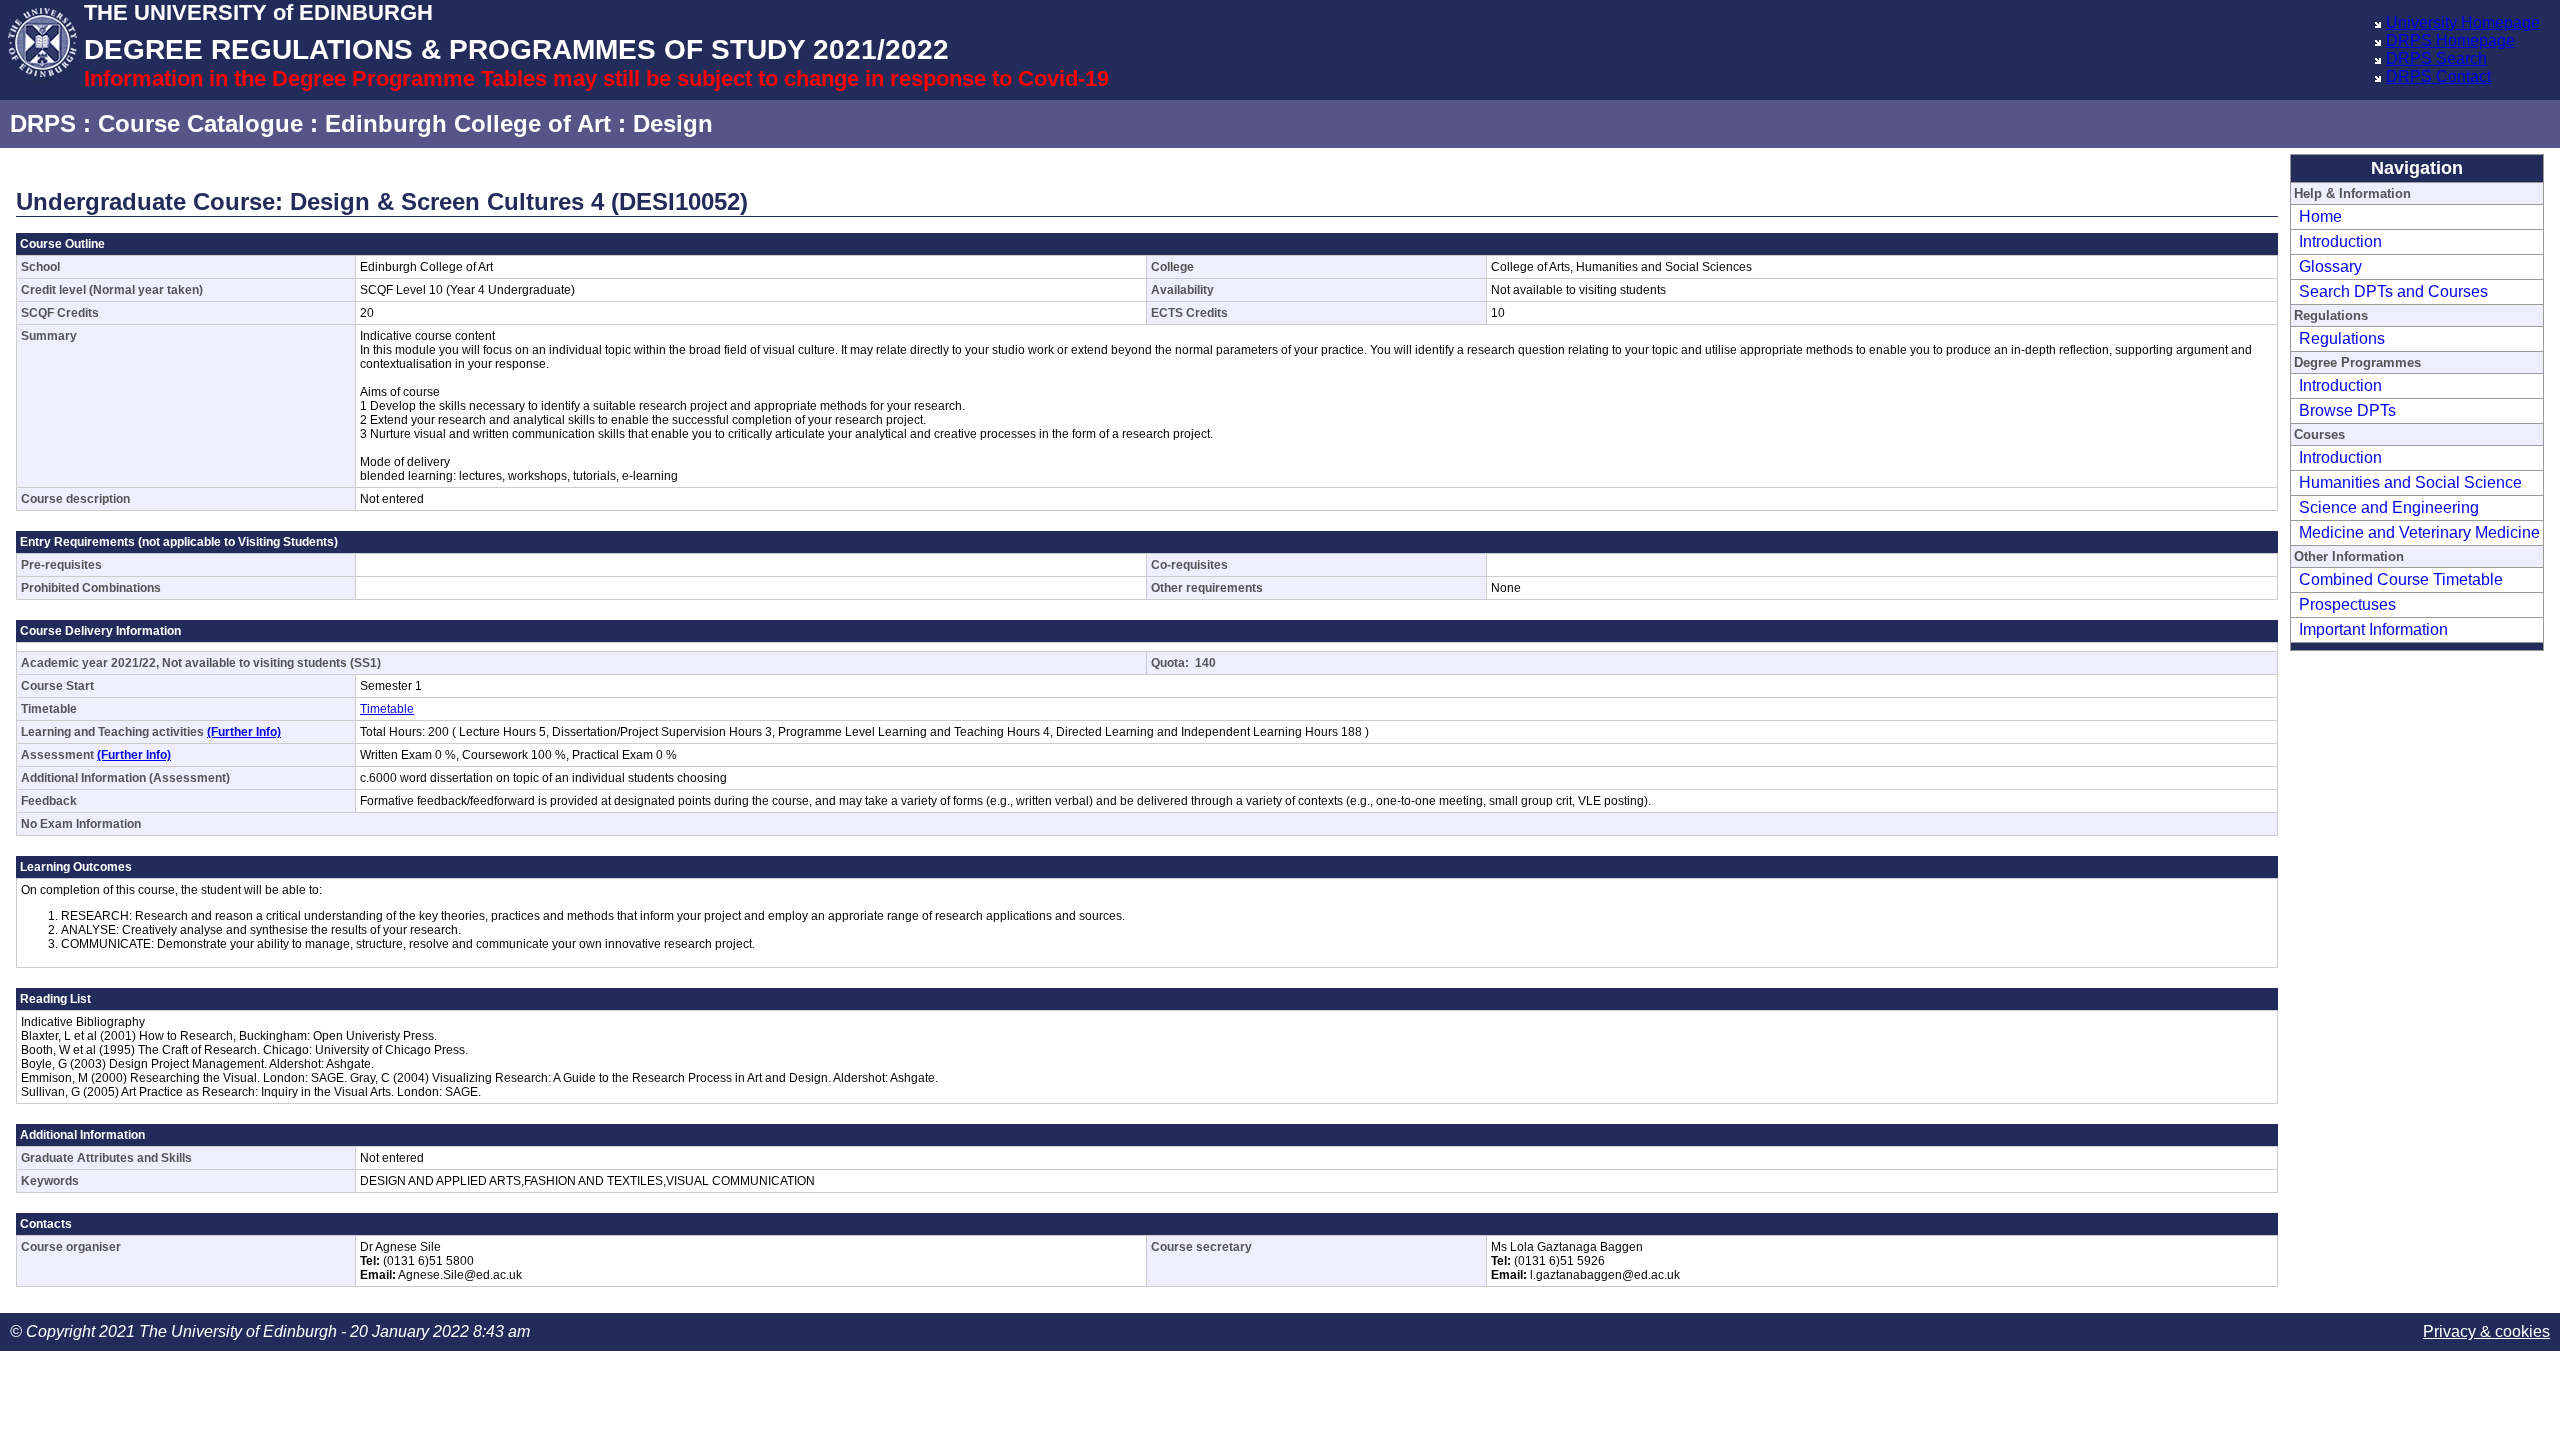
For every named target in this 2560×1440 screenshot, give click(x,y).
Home (2320, 216)
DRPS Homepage (2450, 40)
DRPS (43, 123)
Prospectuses (2347, 604)
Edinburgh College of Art (468, 123)
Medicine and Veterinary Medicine (2419, 532)
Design (673, 123)
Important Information (2373, 629)
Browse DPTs (2347, 410)
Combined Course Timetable (2401, 579)
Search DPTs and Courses (2393, 291)
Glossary (2330, 266)
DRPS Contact (2438, 76)
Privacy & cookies (2486, 1331)
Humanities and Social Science (2410, 482)
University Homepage (2463, 22)
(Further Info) (244, 732)
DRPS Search (2436, 58)
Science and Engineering (2389, 507)
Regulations (2342, 338)
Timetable (387, 709)
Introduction (2340, 241)
